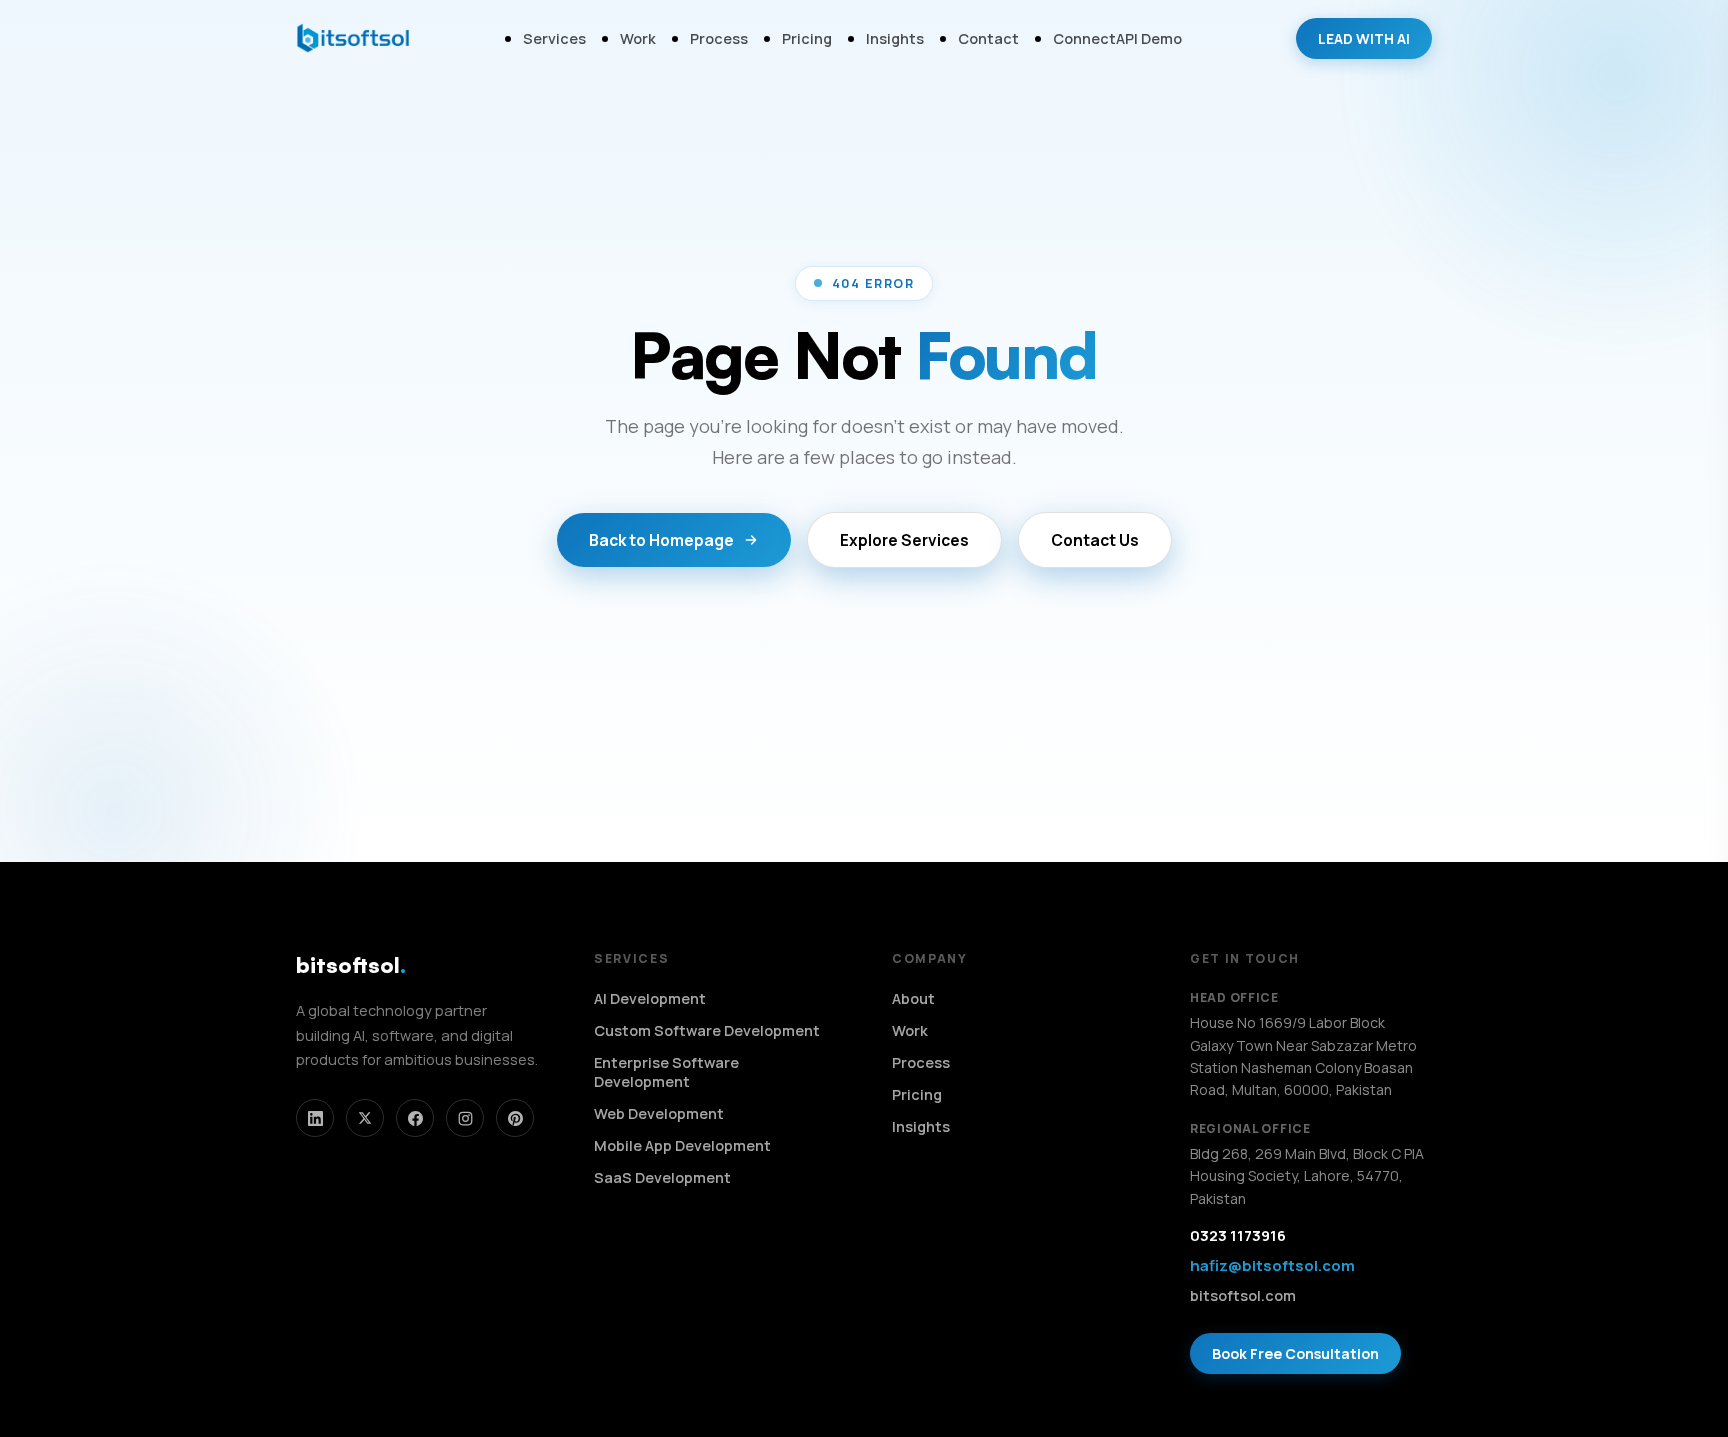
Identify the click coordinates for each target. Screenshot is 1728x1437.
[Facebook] (415, 1118)
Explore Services (904, 540)
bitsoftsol (351, 964)
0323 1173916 (1238, 1235)
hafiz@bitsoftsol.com (1272, 1265)
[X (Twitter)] (365, 1118)
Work (638, 38)
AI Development (650, 998)
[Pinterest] (515, 1118)
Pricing (807, 38)
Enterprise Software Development (666, 1072)
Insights (895, 38)
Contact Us (1095, 540)
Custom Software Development (707, 1030)
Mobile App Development (682, 1145)
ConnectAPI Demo (1117, 38)
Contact (988, 38)
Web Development (659, 1113)
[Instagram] (465, 1118)
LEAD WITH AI (1364, 38)
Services (554, 38)
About (913, 998)
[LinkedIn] (315, 1118)
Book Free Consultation (1295, 1353)
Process (719, 38)
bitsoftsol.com (1243, 1295)
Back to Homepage (661, 540)
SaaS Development (662, 1177)
